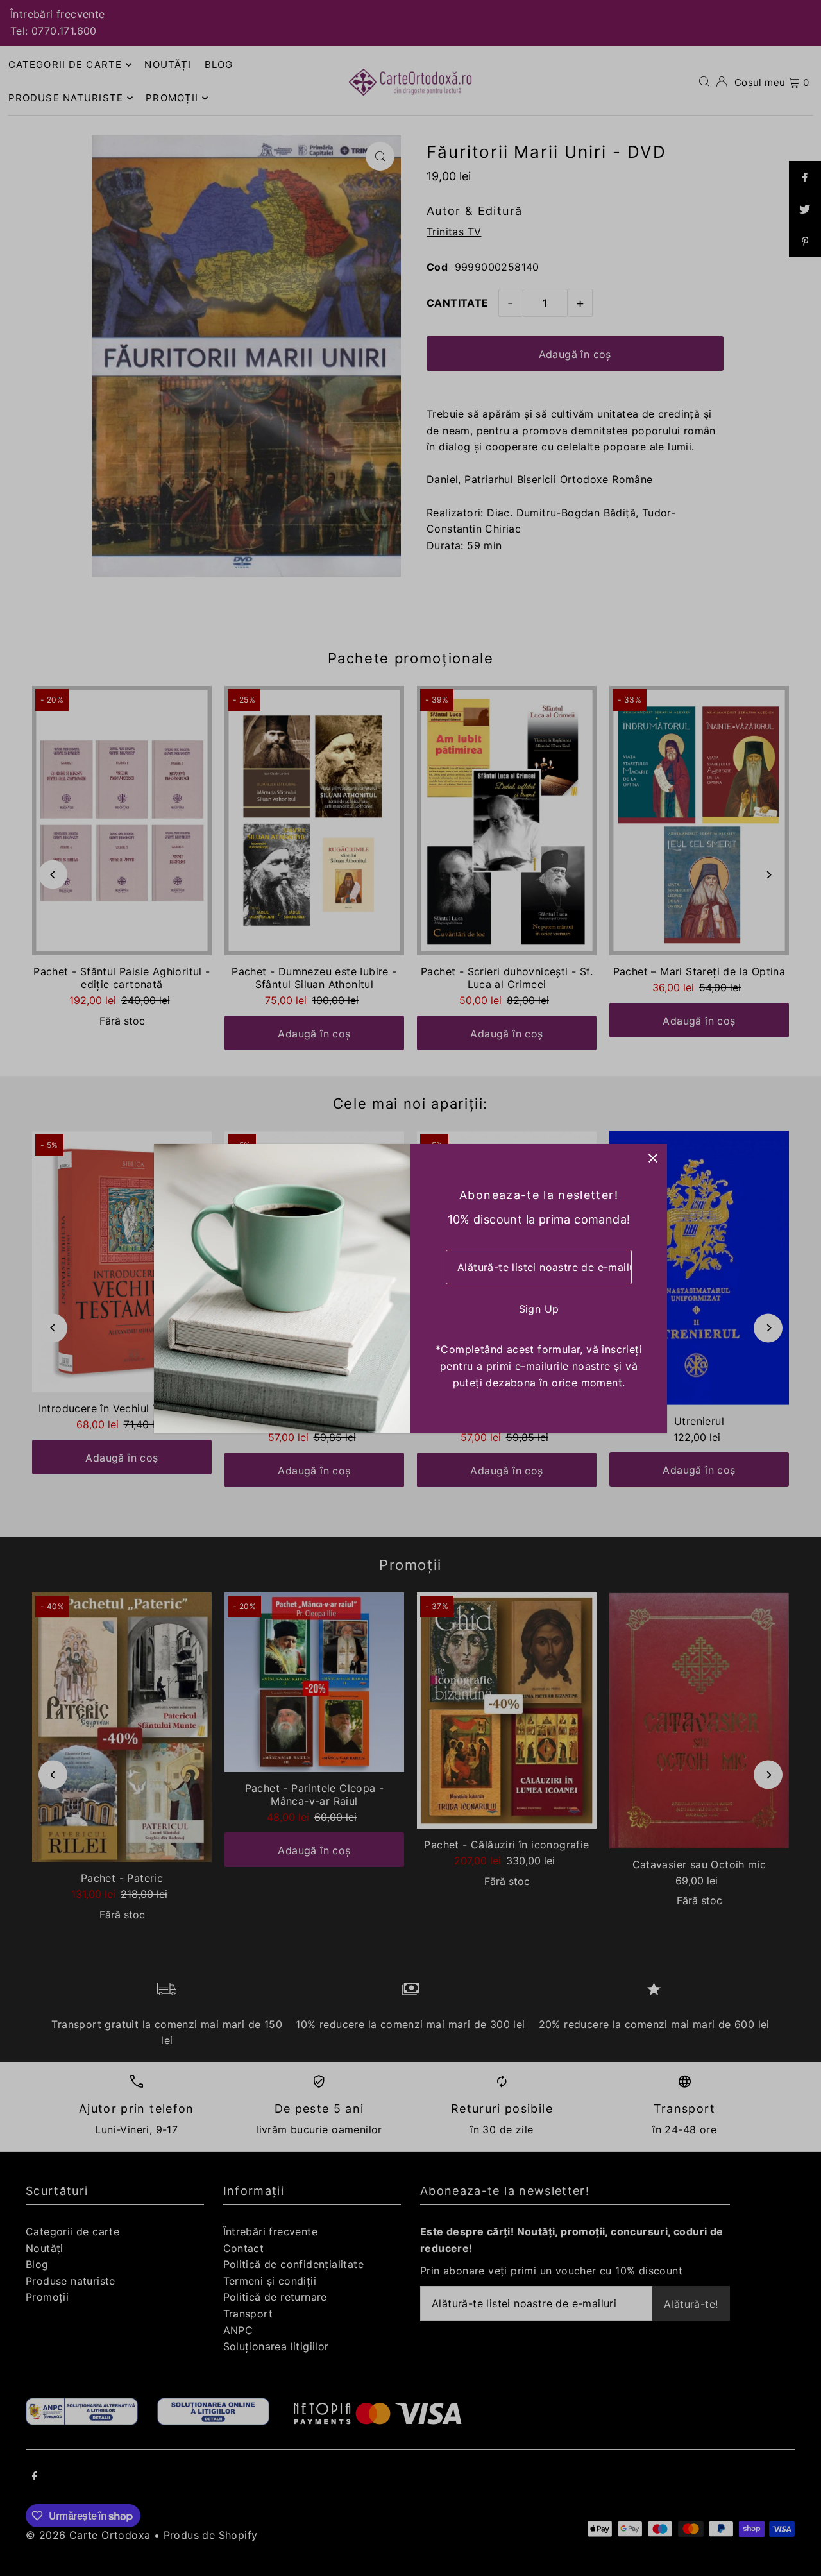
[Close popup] (653, 1158)
